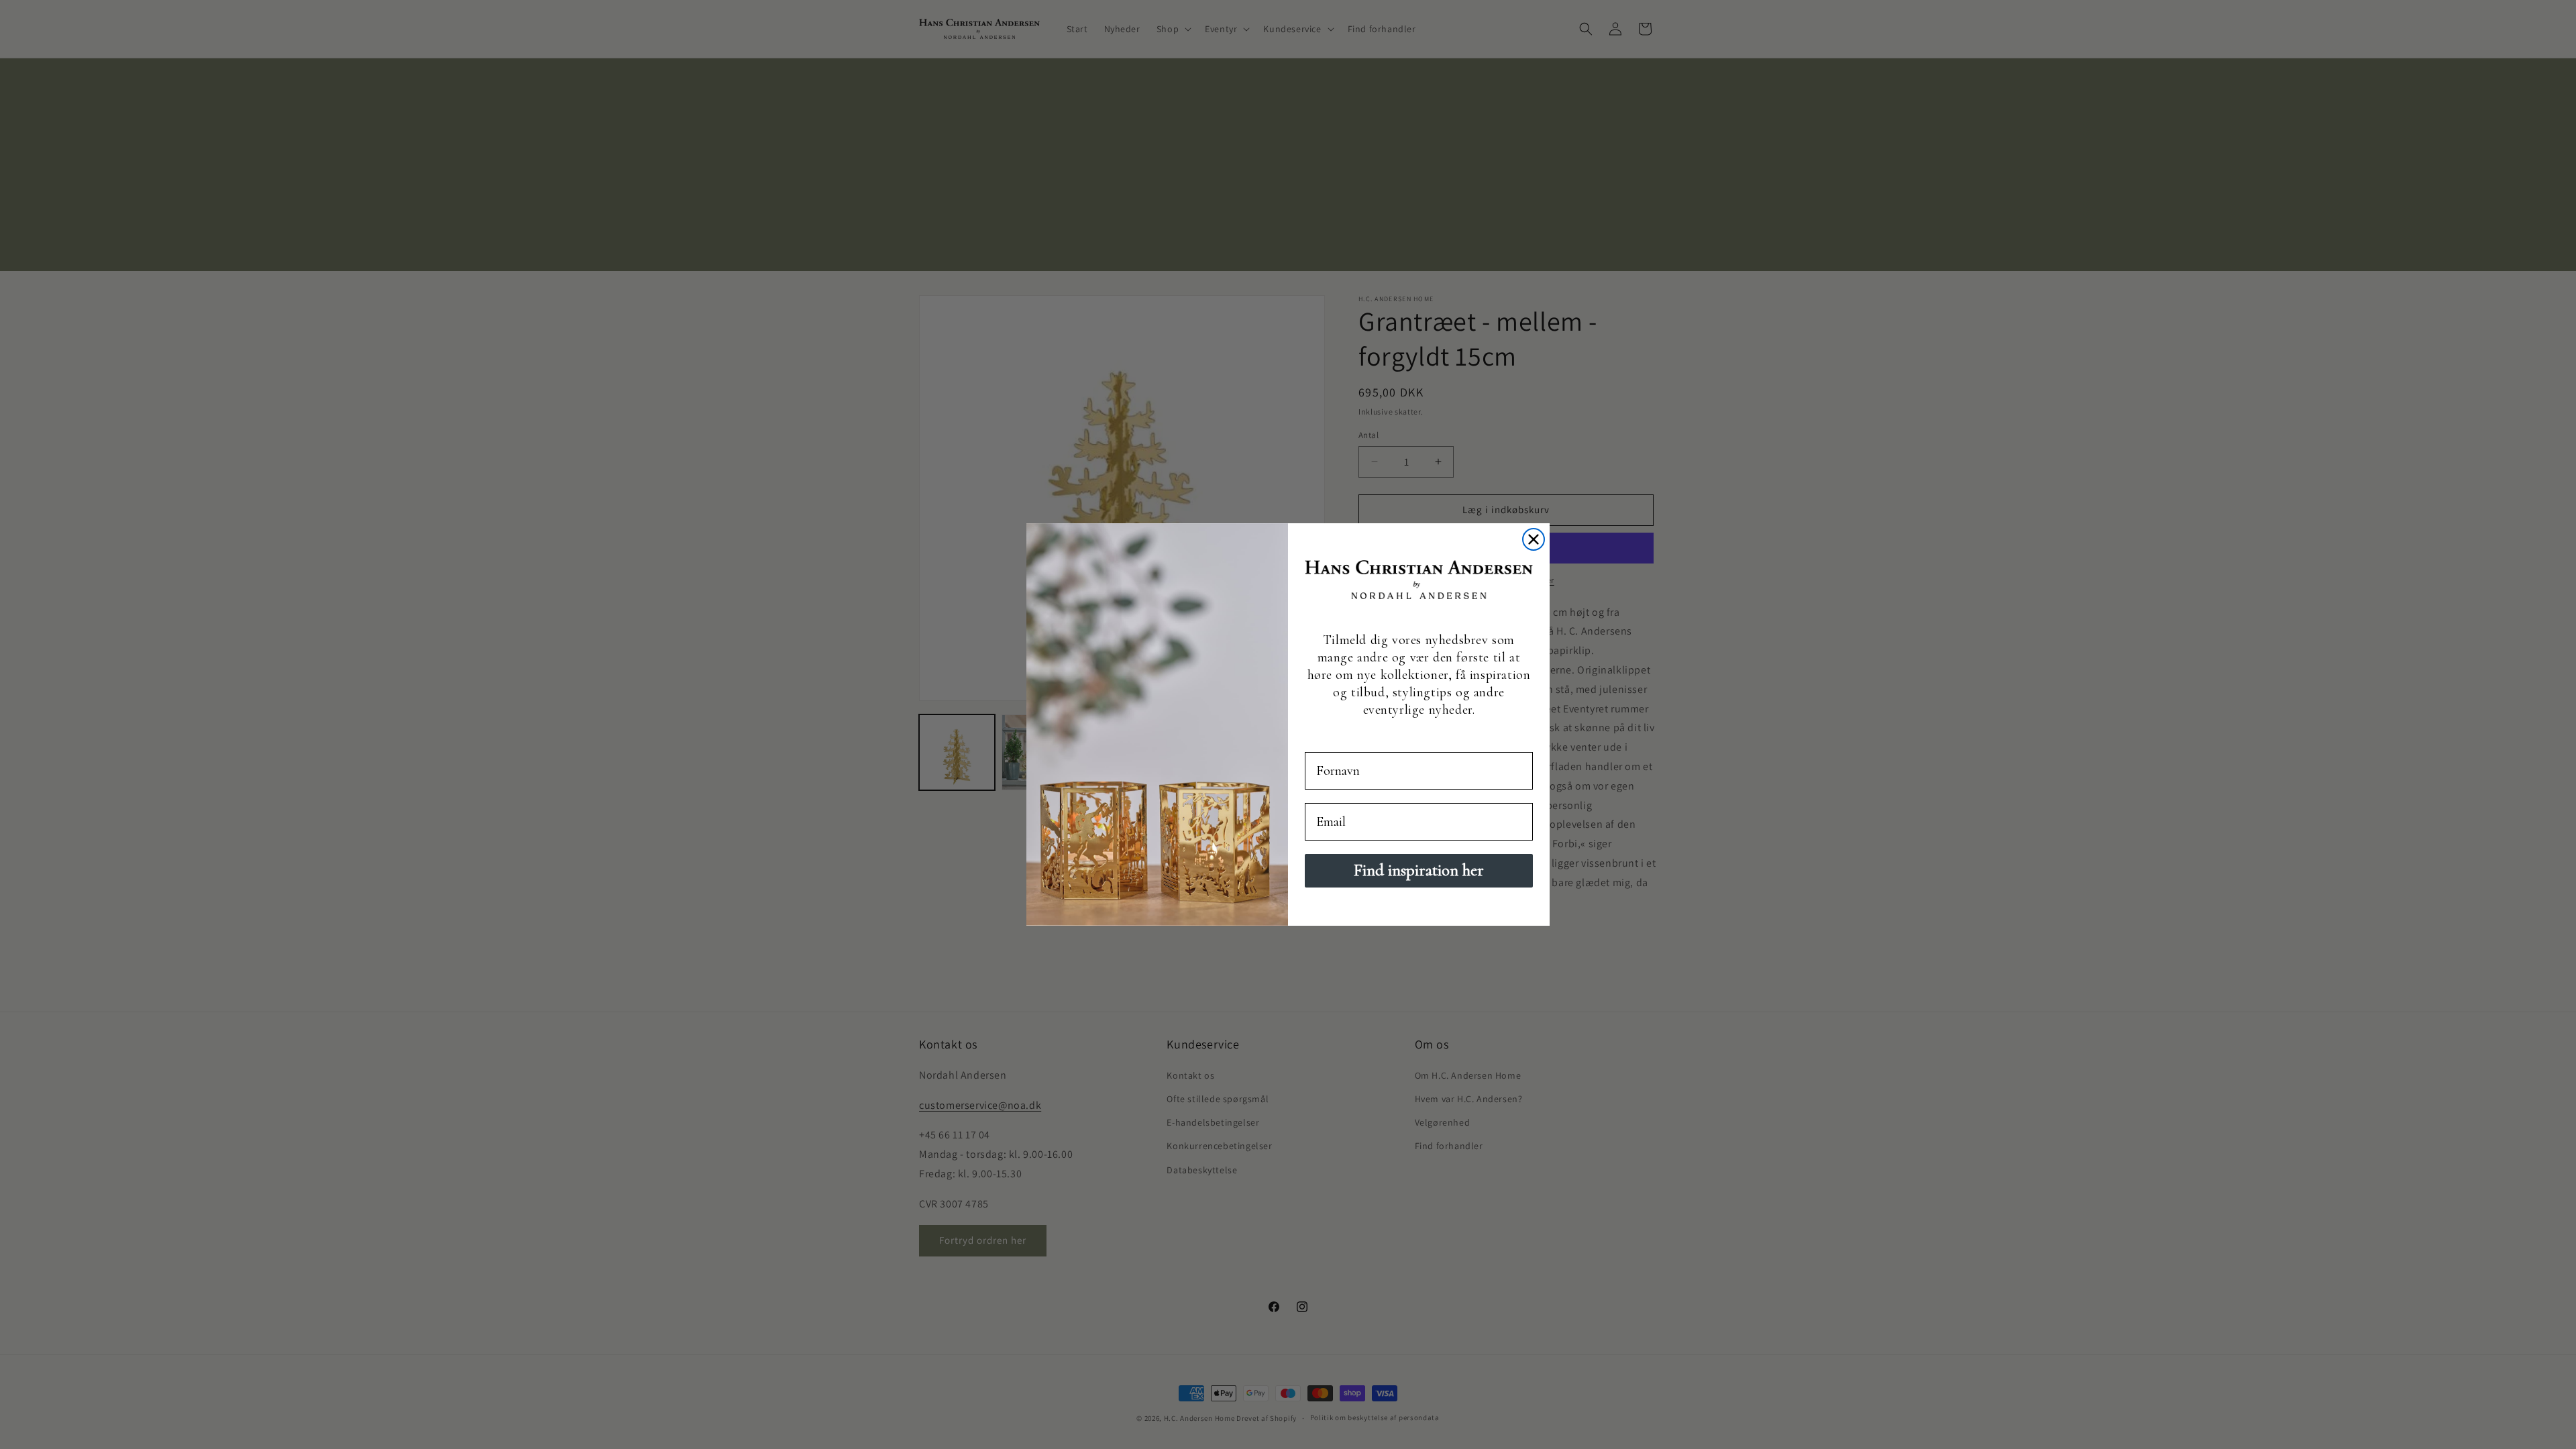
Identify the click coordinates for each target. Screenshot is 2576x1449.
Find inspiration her (1419, 870)
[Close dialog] (1534, 539)
